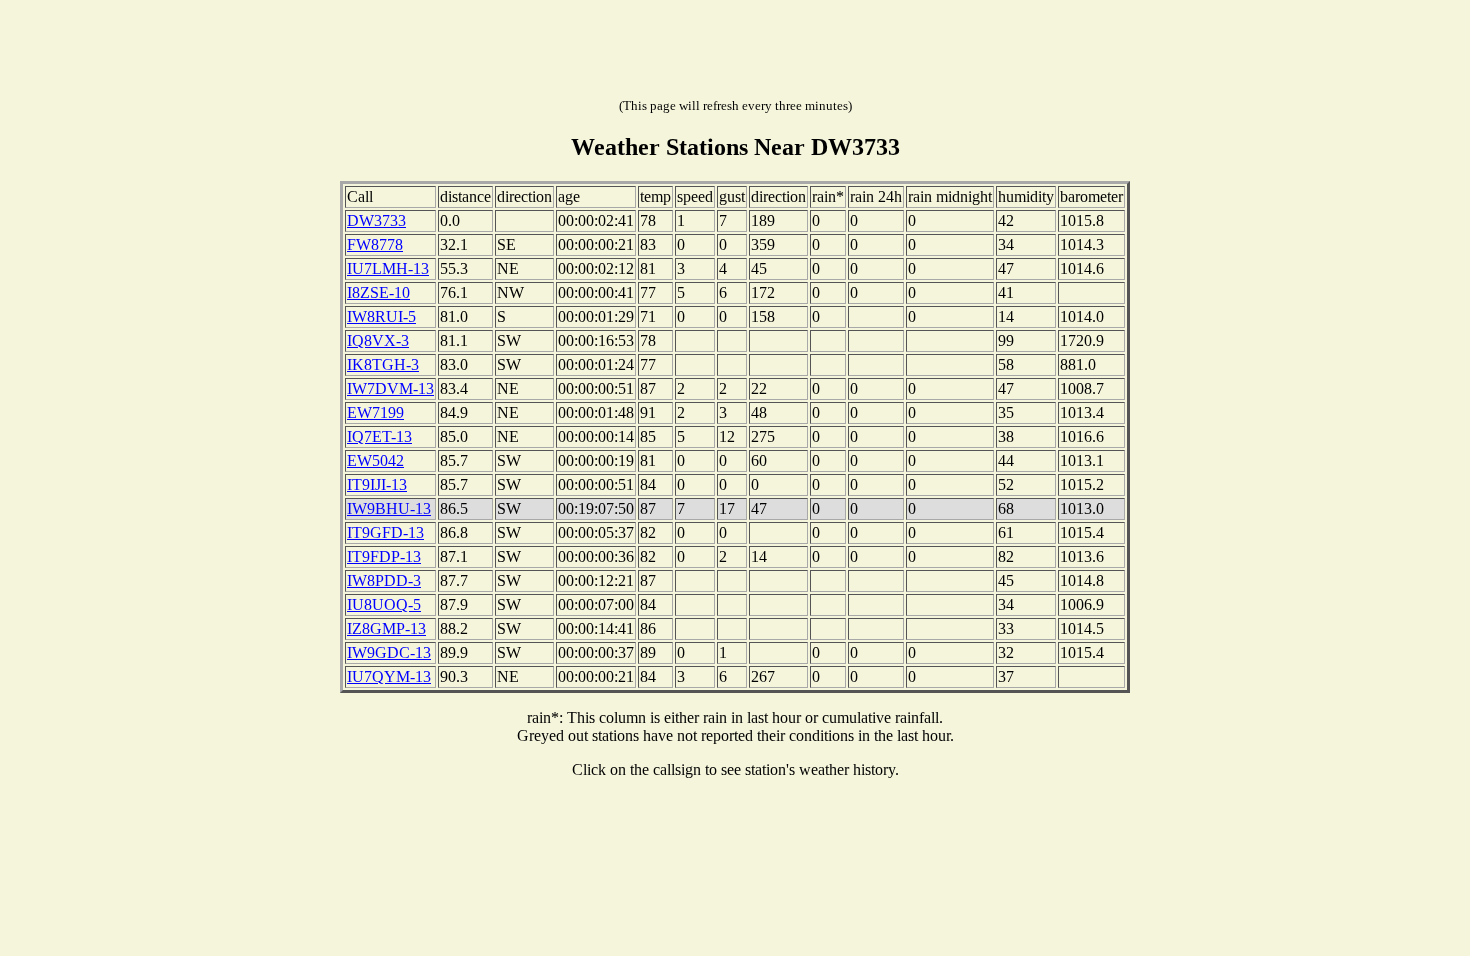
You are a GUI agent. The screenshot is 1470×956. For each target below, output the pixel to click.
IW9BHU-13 (389, 508)
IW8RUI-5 (381, 316)
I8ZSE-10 (378, 292)
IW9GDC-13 (389, 652)
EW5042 (375, 460)
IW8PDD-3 (384, 580)
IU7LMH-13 (388, 268)
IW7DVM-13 (390, 388)
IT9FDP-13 (384, 556)
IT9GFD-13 (385, 532)
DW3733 (376, 220)
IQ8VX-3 (378, 340)
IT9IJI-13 (377, 484)
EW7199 (375, 412)
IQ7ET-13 (379, 436)
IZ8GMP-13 (386, 628)
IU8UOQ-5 (384, 604)
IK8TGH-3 (383, 364)
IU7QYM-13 (389, 676)
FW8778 (375, 244)
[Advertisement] (735, 53)
